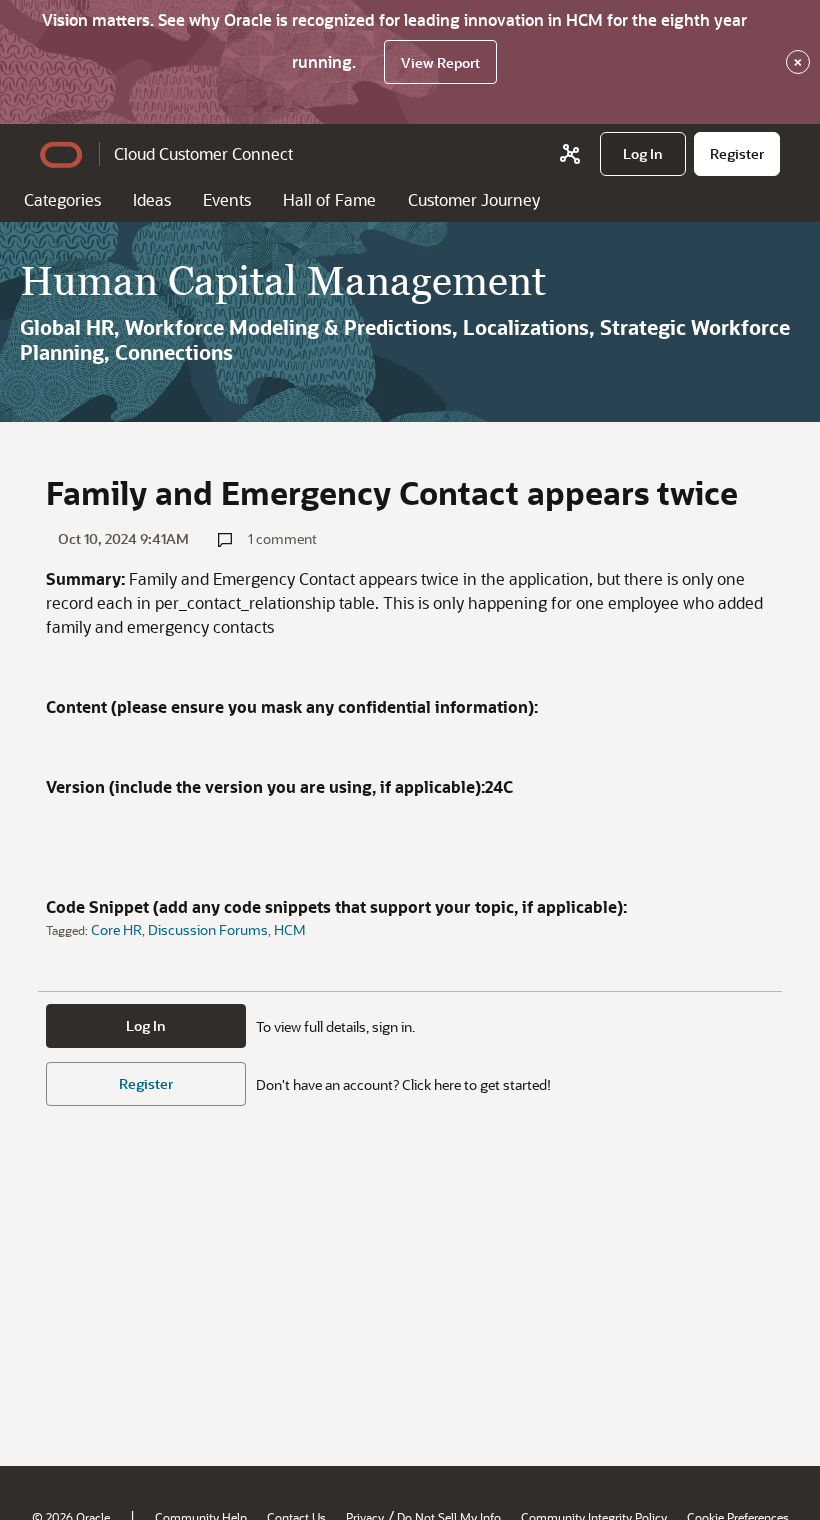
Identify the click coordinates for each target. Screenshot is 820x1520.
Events (227, 199)
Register (146, 1083)
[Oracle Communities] (570, 154)
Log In (146, 1025)
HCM (290, 929)
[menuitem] (643, 154)
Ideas (152, 199)
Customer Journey (474, 199)
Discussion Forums (208, 929)
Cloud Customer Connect (203, 153)
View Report (440, 62)
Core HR (116, 929)
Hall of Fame (329, 199)
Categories (62, 199)
